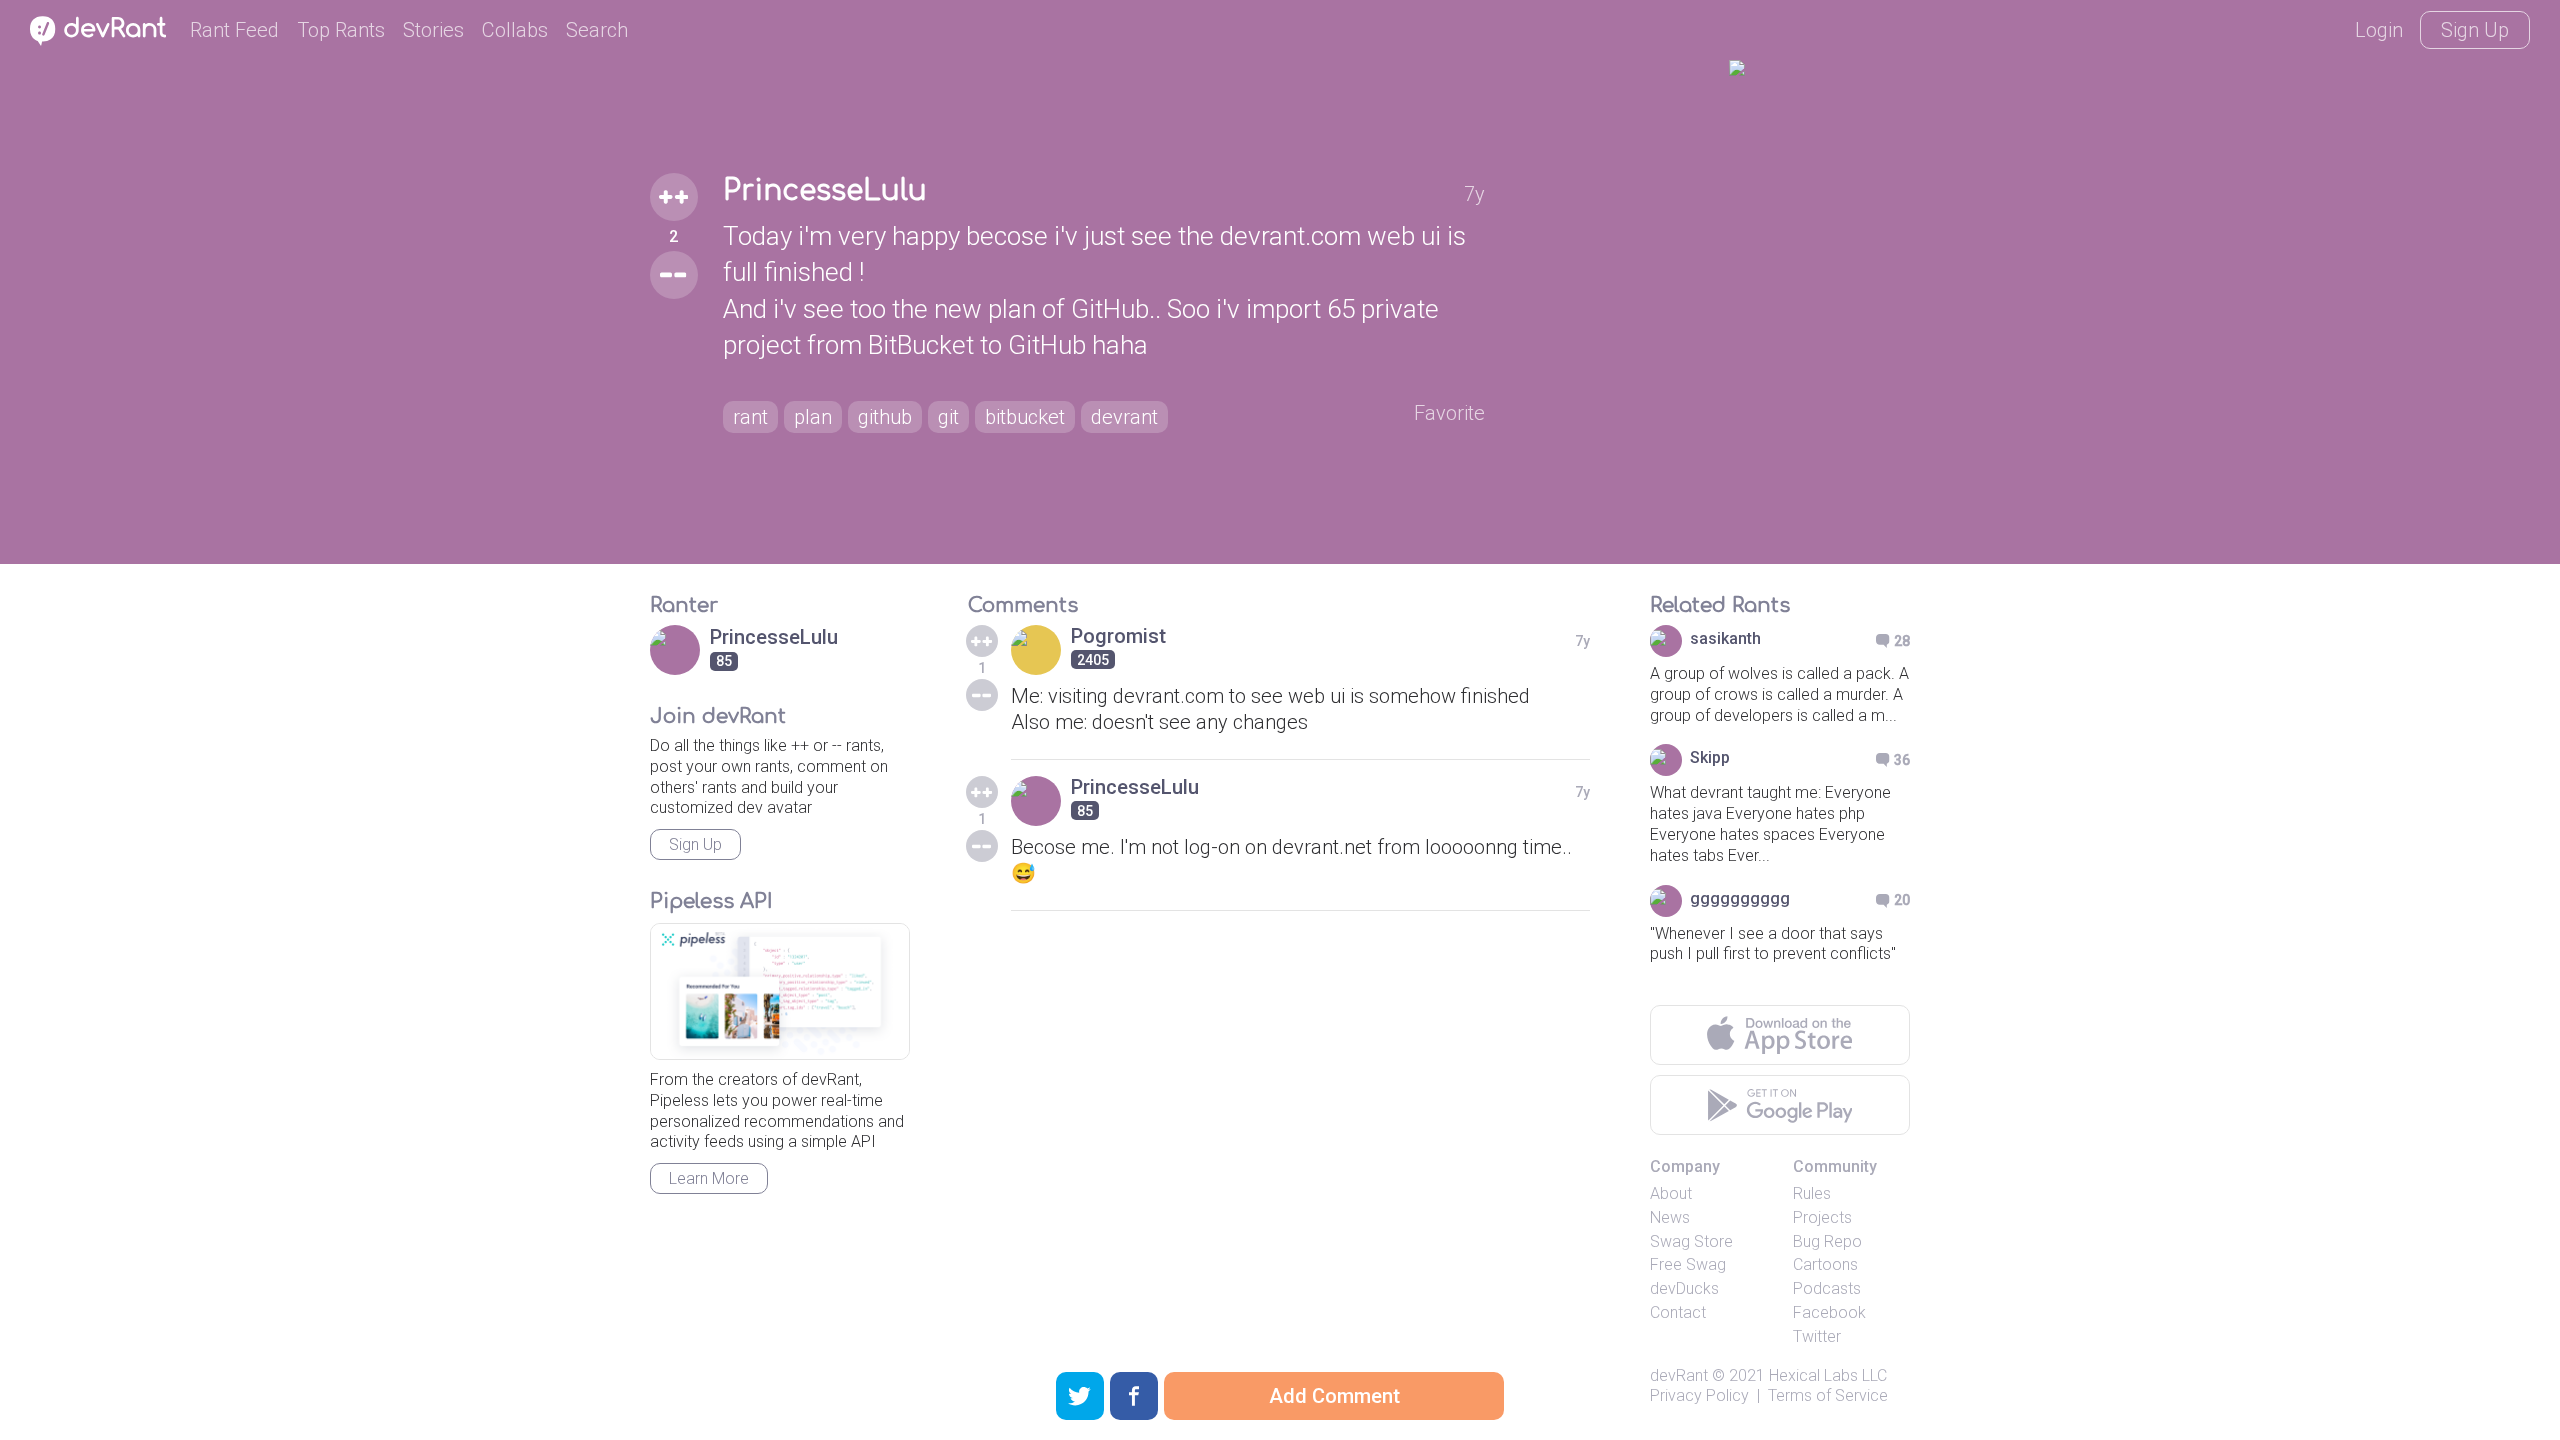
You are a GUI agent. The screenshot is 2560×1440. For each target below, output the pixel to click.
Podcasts (1827, 1288)
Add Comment (1334, 1396)
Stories (433, 30)
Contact (1678, 1312)
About (1671, 1193)
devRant (1679, 1375)
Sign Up (2475, 30)
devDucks (1684, 1288)
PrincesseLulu (825, 191)
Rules (1812, 1193)
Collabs (515, 30)
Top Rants (341, 30)
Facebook (1829, 1312)
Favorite (1449, 413)
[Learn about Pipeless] (780, 991)
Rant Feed (234, 30)
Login (2379, 30)
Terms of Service (1828, 1395)
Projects (1822, 1217)
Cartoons (1825, 1264)
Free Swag (1688, 1264)
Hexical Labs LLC (1828, 1375)
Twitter (1817, 1336)
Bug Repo (1827, 1241)
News (1670, 1217)
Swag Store (1691, 1241)
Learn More (709, 1178)
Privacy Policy (1699, 1395)
